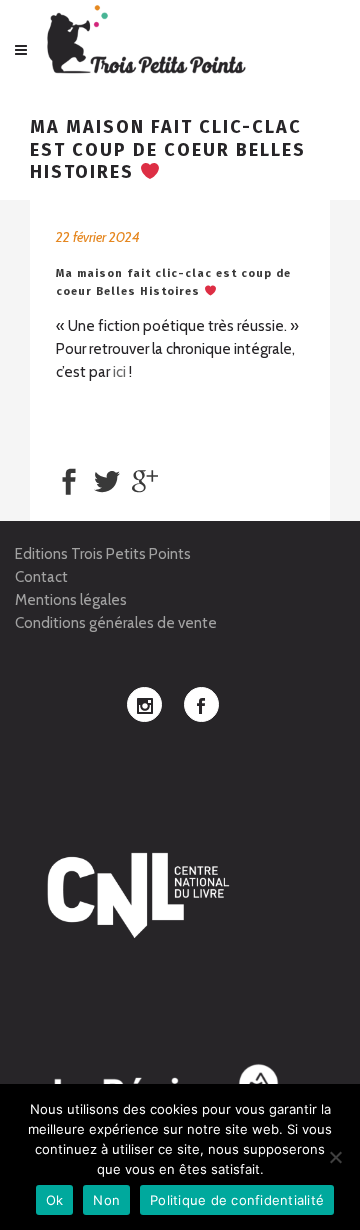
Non (106, 1200)
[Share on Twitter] (107, 480)
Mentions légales (71, 600)
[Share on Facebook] (69, 480)
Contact (41, 577)
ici (119, 372)
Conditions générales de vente (116, 623)
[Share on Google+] (145, 480)
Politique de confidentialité (237, 1200)
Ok (55, 1200)
